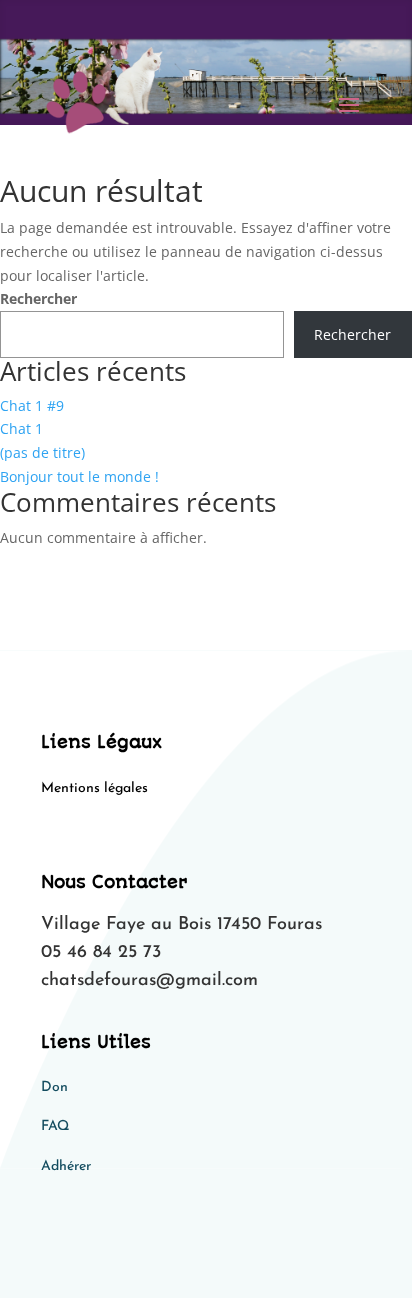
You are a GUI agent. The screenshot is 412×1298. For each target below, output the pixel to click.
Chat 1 (21, 428)
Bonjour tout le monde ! (79, 476)
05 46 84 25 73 (101, 953)
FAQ (55, 1126)
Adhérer (66, 1166)
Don (54, 1087)
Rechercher (38, 298)
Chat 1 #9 (32, 405)
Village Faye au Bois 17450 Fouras (181, 925)
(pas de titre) (42, 452)
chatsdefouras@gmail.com (149, 981)
